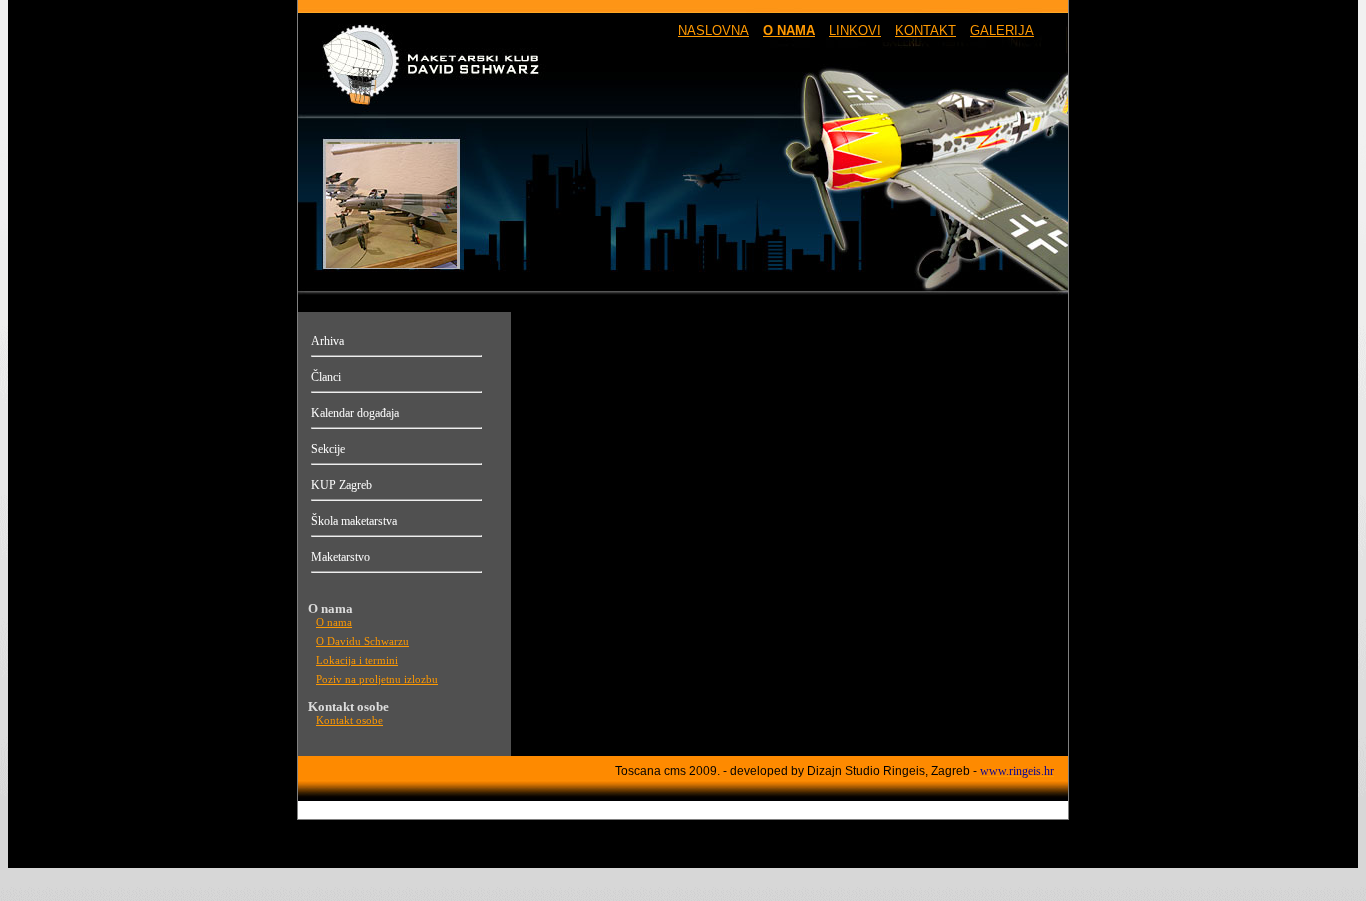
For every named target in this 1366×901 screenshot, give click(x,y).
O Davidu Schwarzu (362, 641)
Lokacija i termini (357, 660)
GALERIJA (1002, 30)
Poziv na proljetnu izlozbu (377, 679)
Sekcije (328, 449)
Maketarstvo (340, 557)
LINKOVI (855, 30)
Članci (326, 377)
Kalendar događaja (355, 413)
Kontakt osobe (349, 720)
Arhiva (327, 341)
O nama (334, 622)
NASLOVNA (713, 30)
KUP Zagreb (341, 485)
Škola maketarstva (354, 521)
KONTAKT (925, 30)
